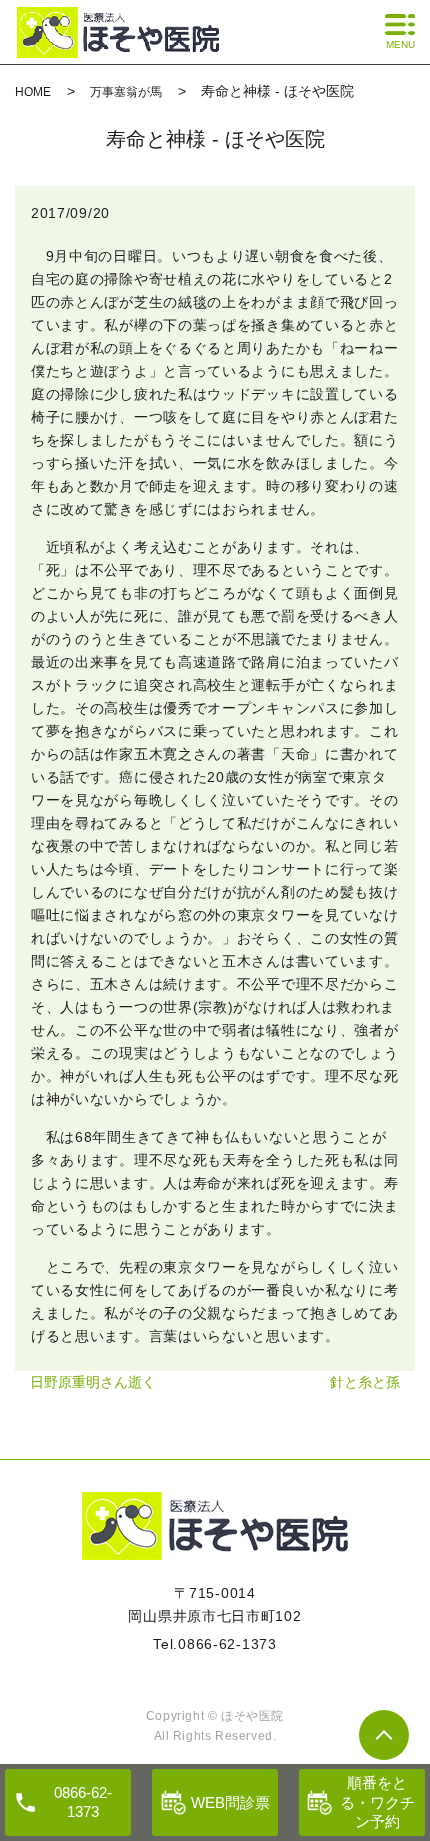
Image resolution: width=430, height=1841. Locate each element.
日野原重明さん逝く (93, 1382)
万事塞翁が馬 (126, 92)
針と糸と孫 (365, 1382)
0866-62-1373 (227, 1644)
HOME (33, 92)
